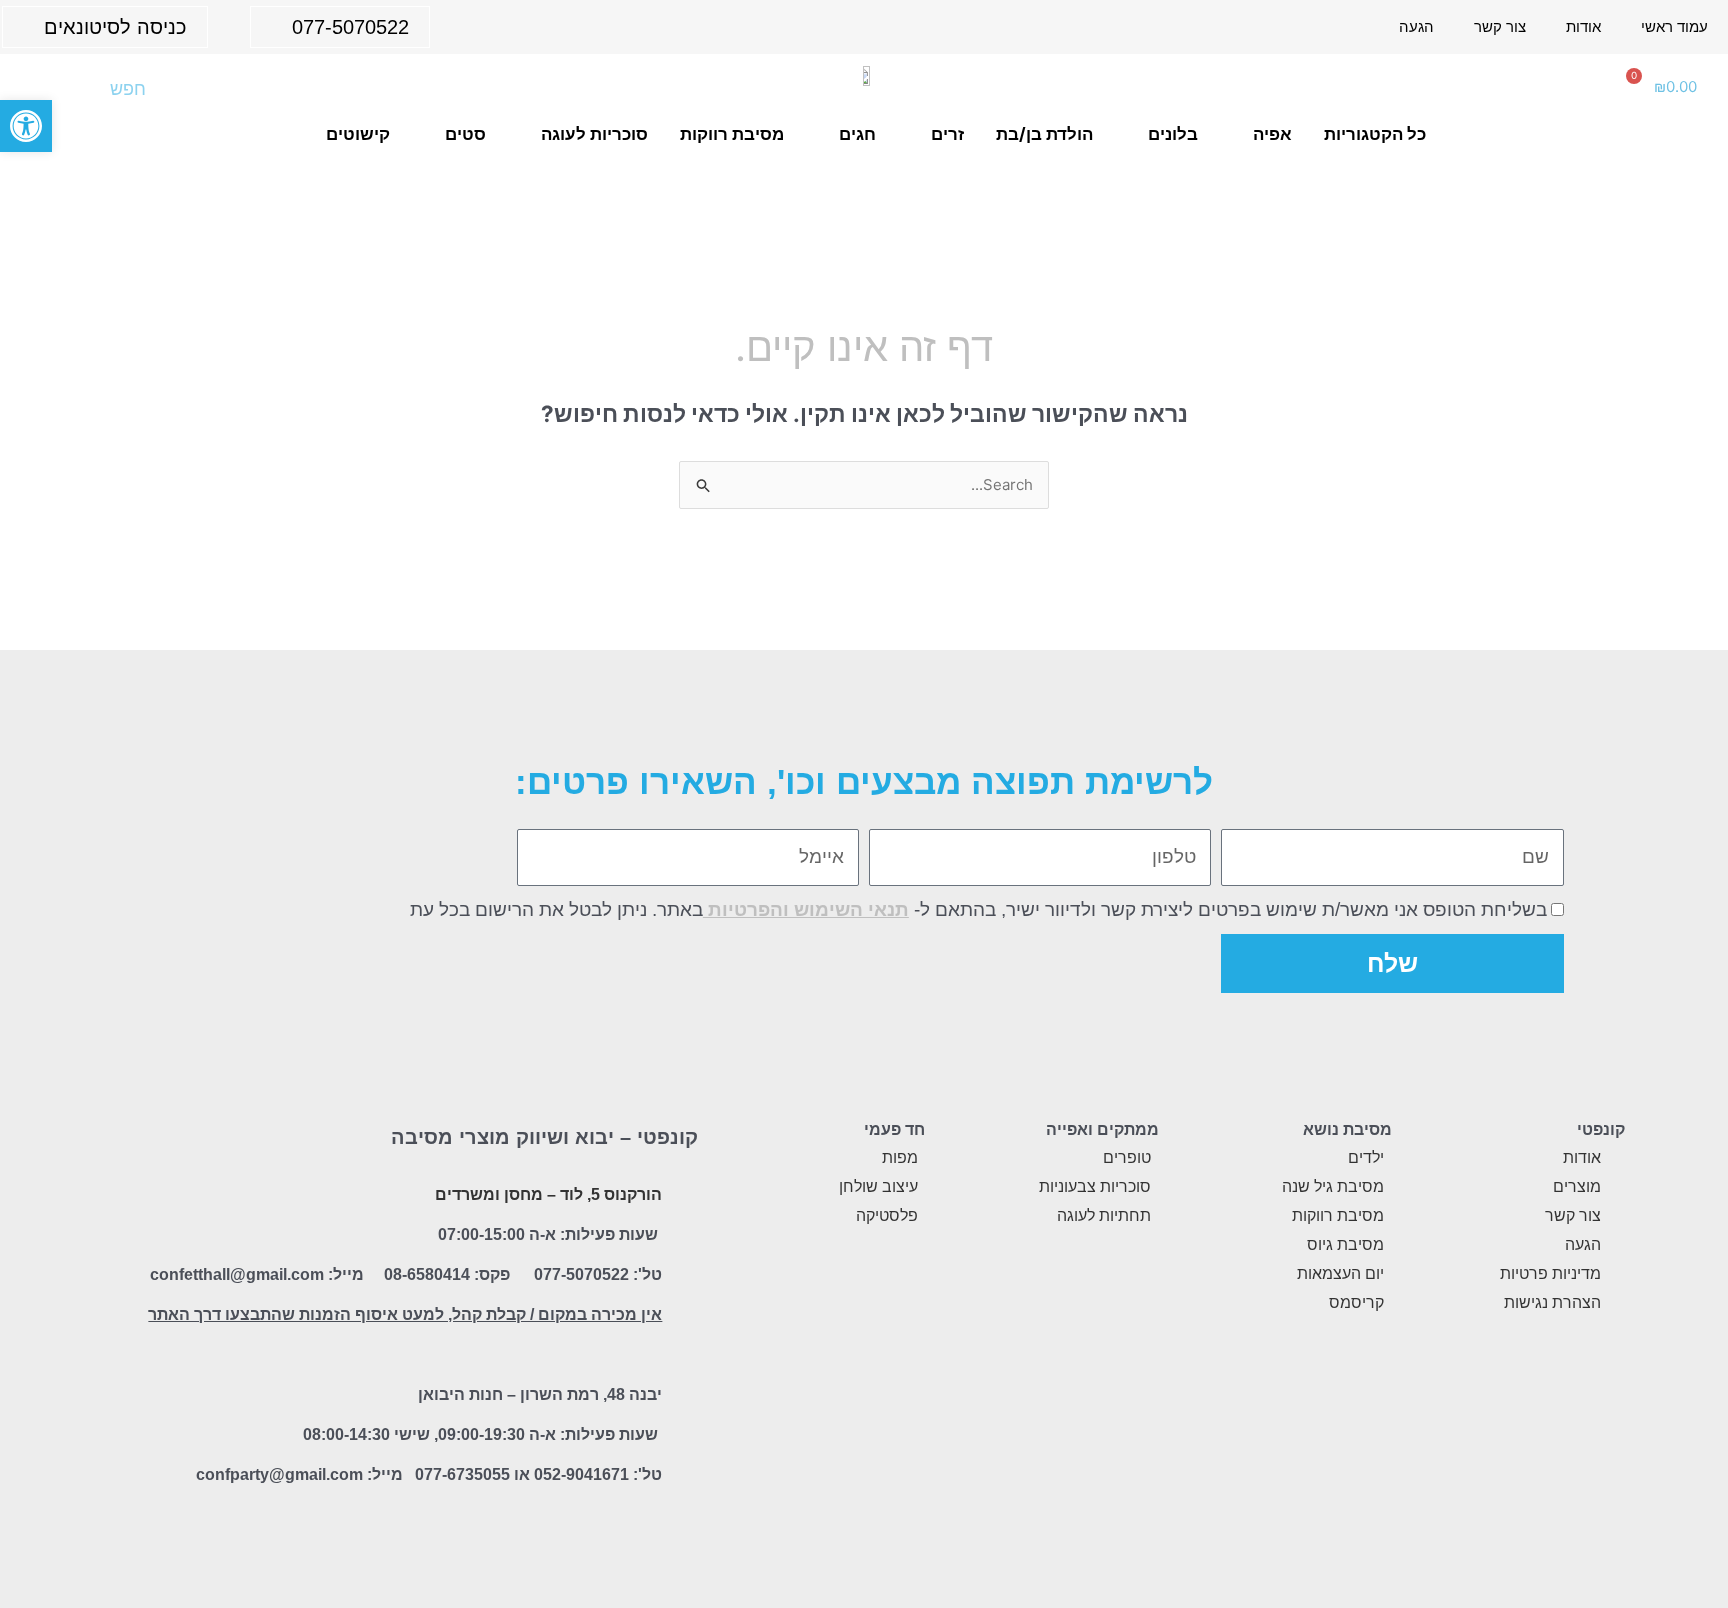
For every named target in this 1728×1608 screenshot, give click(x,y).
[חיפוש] (47, 89)
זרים (947, 134)
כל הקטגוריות (1375, 134)
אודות (1583, 26)
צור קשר (1500, 26)
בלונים (1173, 134)
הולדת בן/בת (1044, 134)
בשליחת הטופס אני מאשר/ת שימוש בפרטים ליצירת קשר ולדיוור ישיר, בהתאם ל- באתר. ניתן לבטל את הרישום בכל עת (978, 909)
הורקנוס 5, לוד (611, 1194)
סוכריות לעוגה (594, 134)
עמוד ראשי (1674, 26)
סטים (465, 134)
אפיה (1272, 134)
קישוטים (358, 134)
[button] (26, 126)
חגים (857, 134)
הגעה (1416, 26)
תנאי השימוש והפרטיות (806, 909)
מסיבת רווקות (732, 134)
